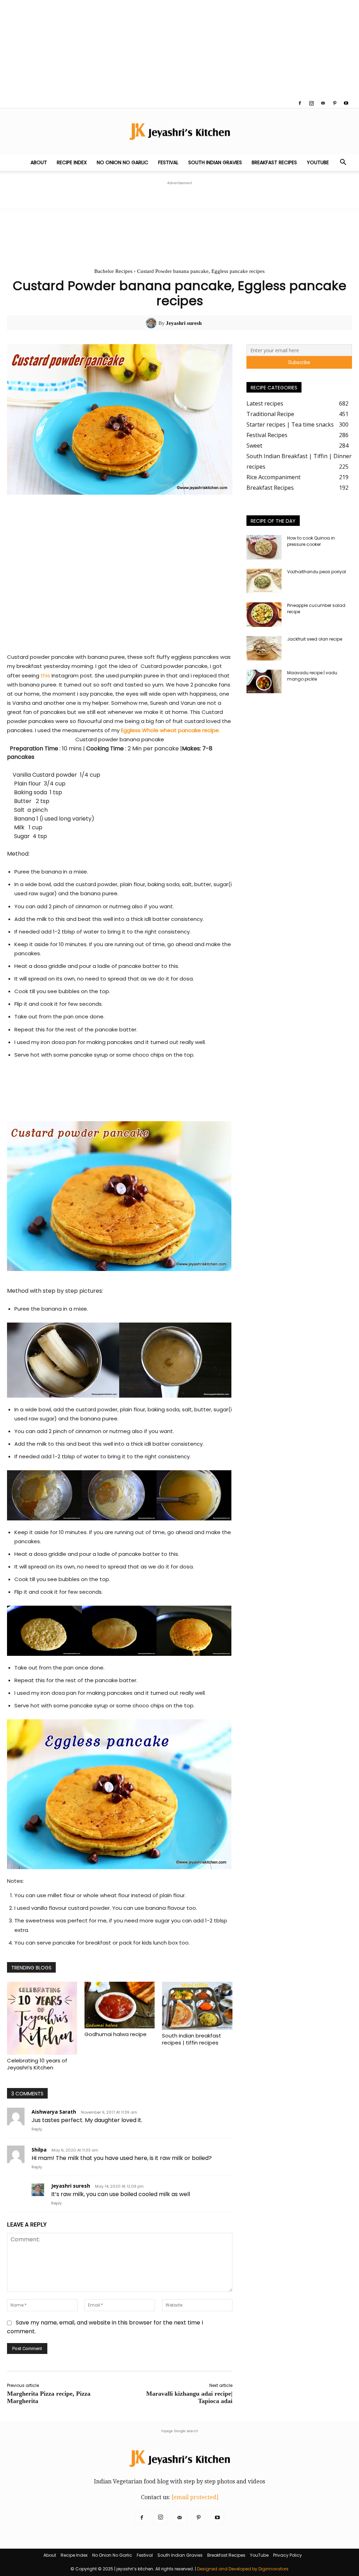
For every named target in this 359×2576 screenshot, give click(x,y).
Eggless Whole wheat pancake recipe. (170, 730)
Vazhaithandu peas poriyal (317, 572)
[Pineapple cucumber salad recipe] (264, 615)
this (45, 675)
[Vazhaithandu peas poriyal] (264, 581)
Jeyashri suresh (184, 323)
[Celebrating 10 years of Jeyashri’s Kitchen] (42, 2018)
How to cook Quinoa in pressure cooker (311, 541)
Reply (37, 2129)
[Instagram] (311, 103)
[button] (343, 163)
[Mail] (323, 103)
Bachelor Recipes (113, 271)
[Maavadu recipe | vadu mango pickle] (264, 681)
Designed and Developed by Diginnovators (243, 2569)
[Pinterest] (334, 103)
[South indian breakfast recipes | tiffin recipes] (197, 2006)
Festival (168, 162)
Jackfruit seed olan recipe (315, 639)
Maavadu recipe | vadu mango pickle (312, 676)
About (39, 162)
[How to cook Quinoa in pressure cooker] (264, 547)
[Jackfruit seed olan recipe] (264, 648)
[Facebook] (300, 103)
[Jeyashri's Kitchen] (179, 131)
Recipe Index (72, 162)
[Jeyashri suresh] (152, 323)
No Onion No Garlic (123, 162)
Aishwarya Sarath (54, 2112)
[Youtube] (346, 103)
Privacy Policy (287, 2555)
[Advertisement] (179, 49)
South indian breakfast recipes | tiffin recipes (192, 2039)
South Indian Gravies (215, 162)
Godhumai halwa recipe (116, 2034)
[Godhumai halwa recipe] (120, 2005)
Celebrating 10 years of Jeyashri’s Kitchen (37, 2064)
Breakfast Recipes (274, 162)
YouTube (318, 162)
